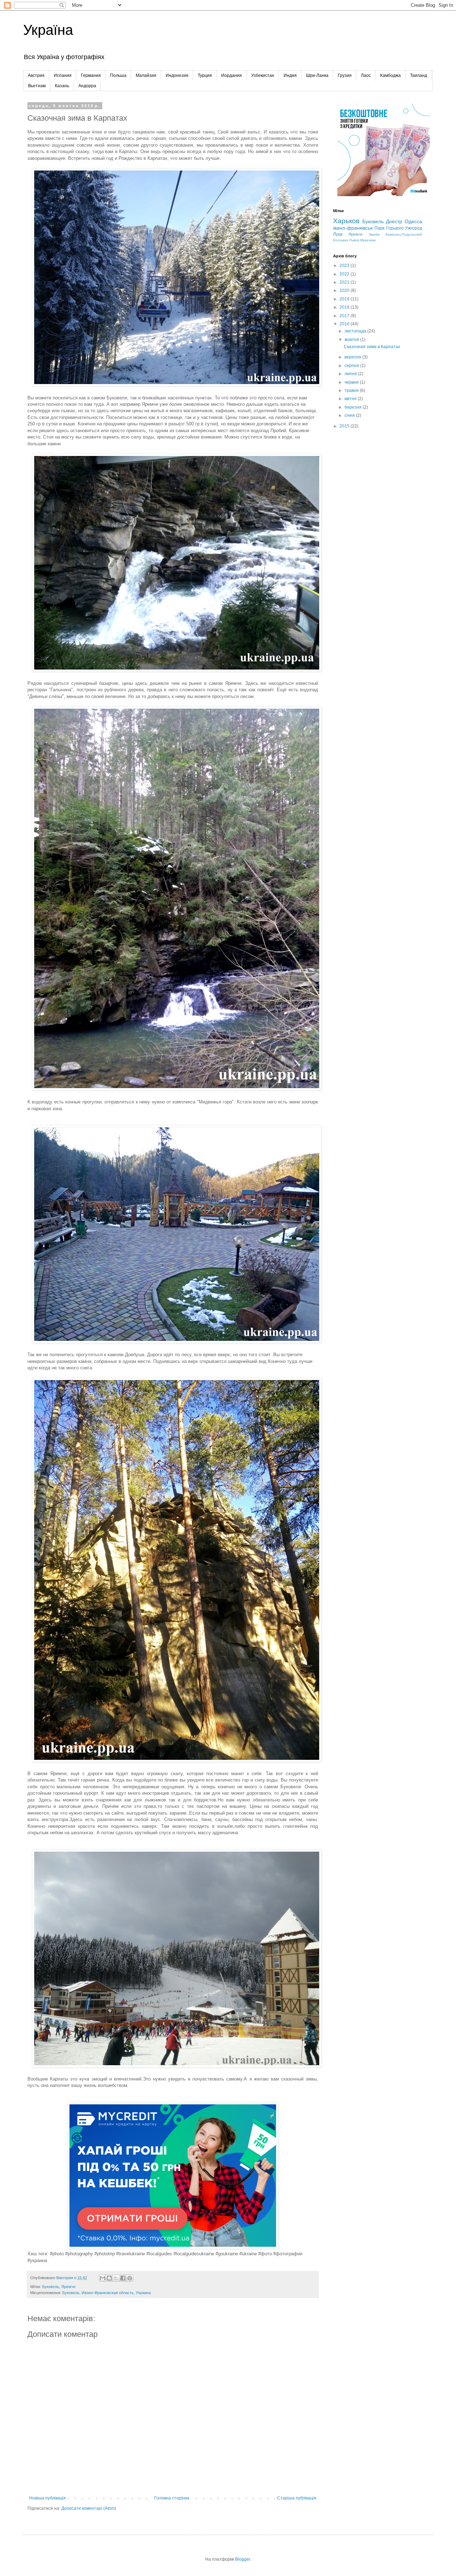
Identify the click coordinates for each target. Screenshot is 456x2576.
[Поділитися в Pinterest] (130, 2278)
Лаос (366, 75)
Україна (48, 30)
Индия (290, 75)
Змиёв (374, 234)
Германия (91, 75)
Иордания (232, 75)
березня (354, 407)
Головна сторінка (172, 2498)
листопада (356, 331)
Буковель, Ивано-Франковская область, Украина (107, 2293)
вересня (353, 357)
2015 (345, 426)
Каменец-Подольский (404, 234)
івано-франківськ (353, 228)
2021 (345, 282)
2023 (345, 266)
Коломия (341, 240)
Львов (354, 240)
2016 (345, 324)
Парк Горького (389, 228)
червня (352, 382)
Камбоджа (390, 75)
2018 (345, 307)
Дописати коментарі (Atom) (89, 2508)
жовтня (352, 340)
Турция (205, 75)
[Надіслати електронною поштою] (103, 2278)
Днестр (394, 221)
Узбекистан (263, 75)
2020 (345, 290)
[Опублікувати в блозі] (109, 2278)
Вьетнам (37, 86)
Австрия (36, 75)
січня (350, 415)
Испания (63, 75)
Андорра (87, 86)
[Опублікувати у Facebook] (123, 2278)
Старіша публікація (297, 2498)
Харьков (346, 221)
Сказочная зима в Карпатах (372, 347)
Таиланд (419, 75)
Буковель (51, 2287)
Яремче (68, 2287)
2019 (345, 299)
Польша (118, 75)
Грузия (345, 75)
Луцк (338, 234)
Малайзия (146, 75)
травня (352, 390)
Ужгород (414, 228)
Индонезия (177, 75)
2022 (345, 274)
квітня (351, 399)
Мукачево (368, 240)
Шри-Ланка (317, 75)
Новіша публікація (48, 2498)
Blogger (243, 2559)
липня (351, 374)
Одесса (413, 221)
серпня (352, 366)
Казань (62, 86)
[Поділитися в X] (116, 2278)
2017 (345, 316)
